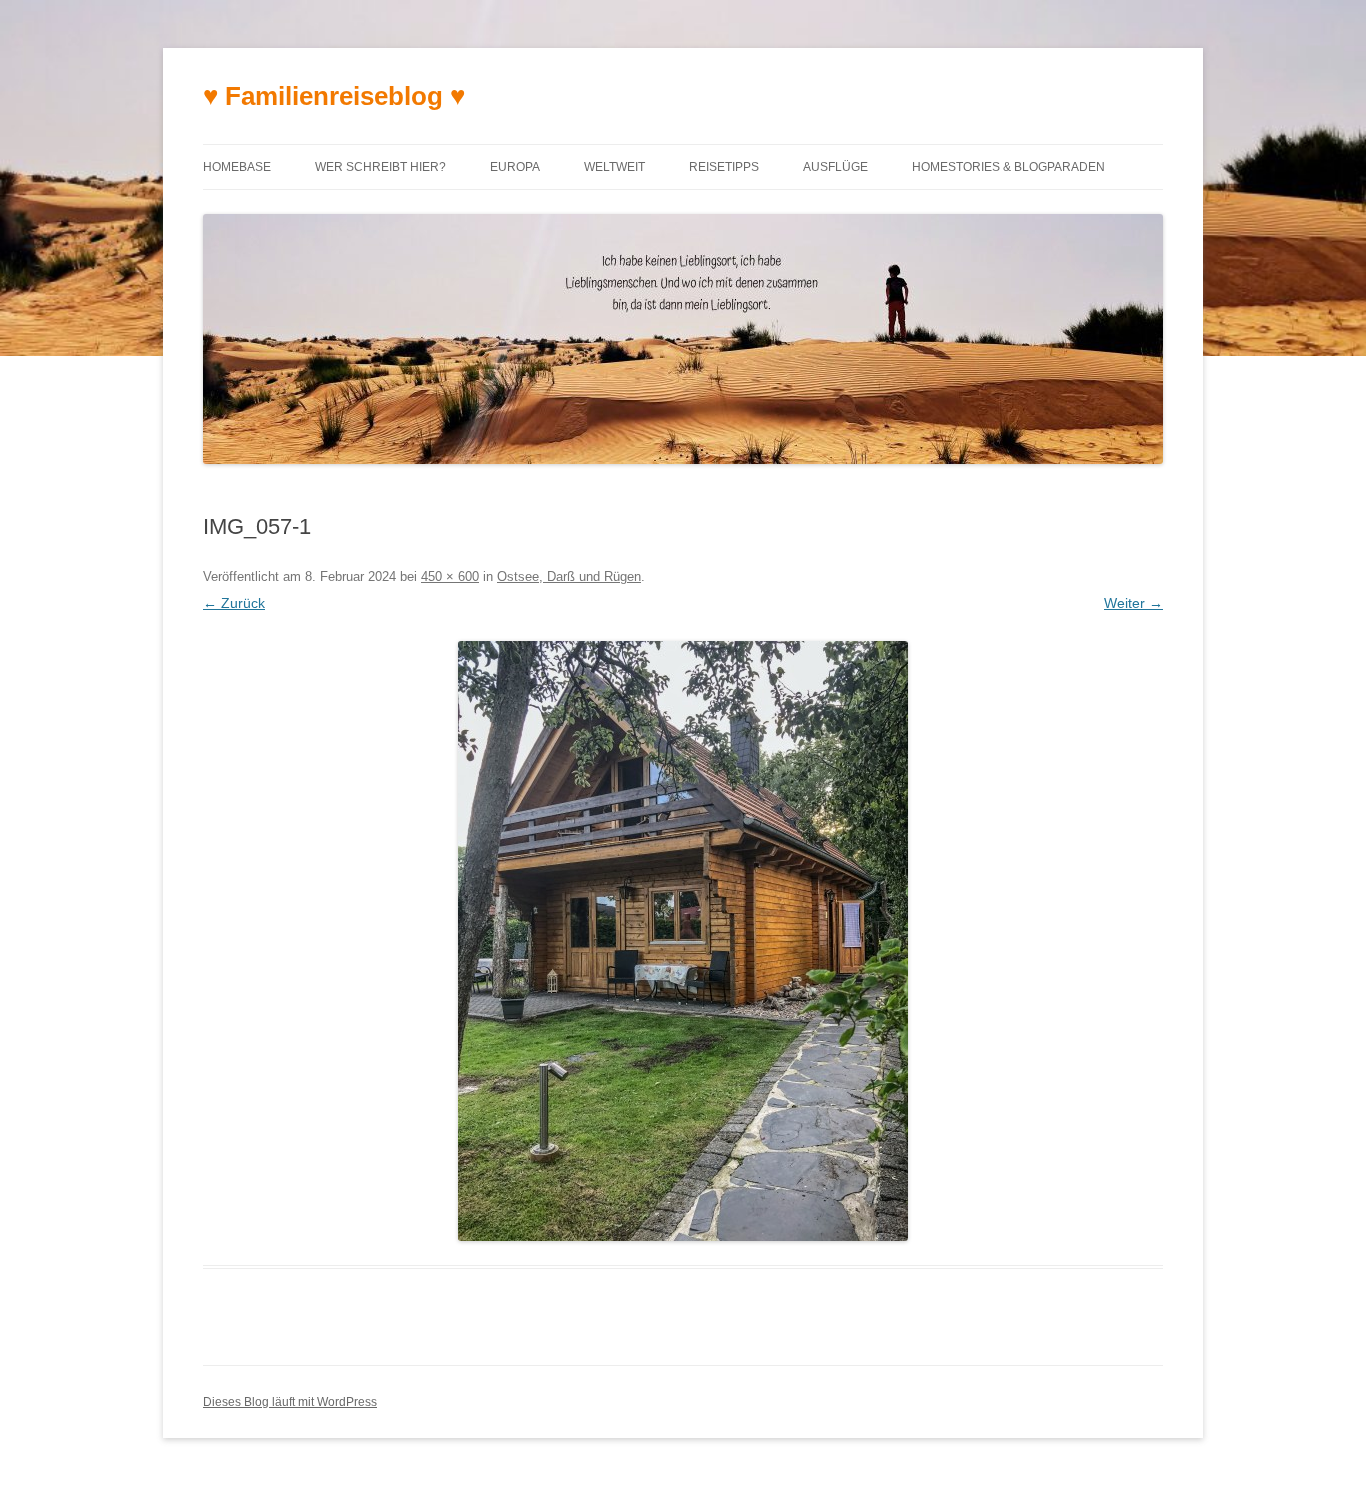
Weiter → (1133, 603)
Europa (515, 167)
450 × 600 (450, 576)
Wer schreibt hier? (380, 167)
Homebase (237, 167)
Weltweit (614, 167)
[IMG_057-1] (683, 941)
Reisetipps (724, 167)
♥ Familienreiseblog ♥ (334, 96)
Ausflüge (835, 167)
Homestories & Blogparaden (1008, 167)
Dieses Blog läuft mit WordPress (290, 1402)
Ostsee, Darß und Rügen (569, 576)
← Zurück (234, 603)
